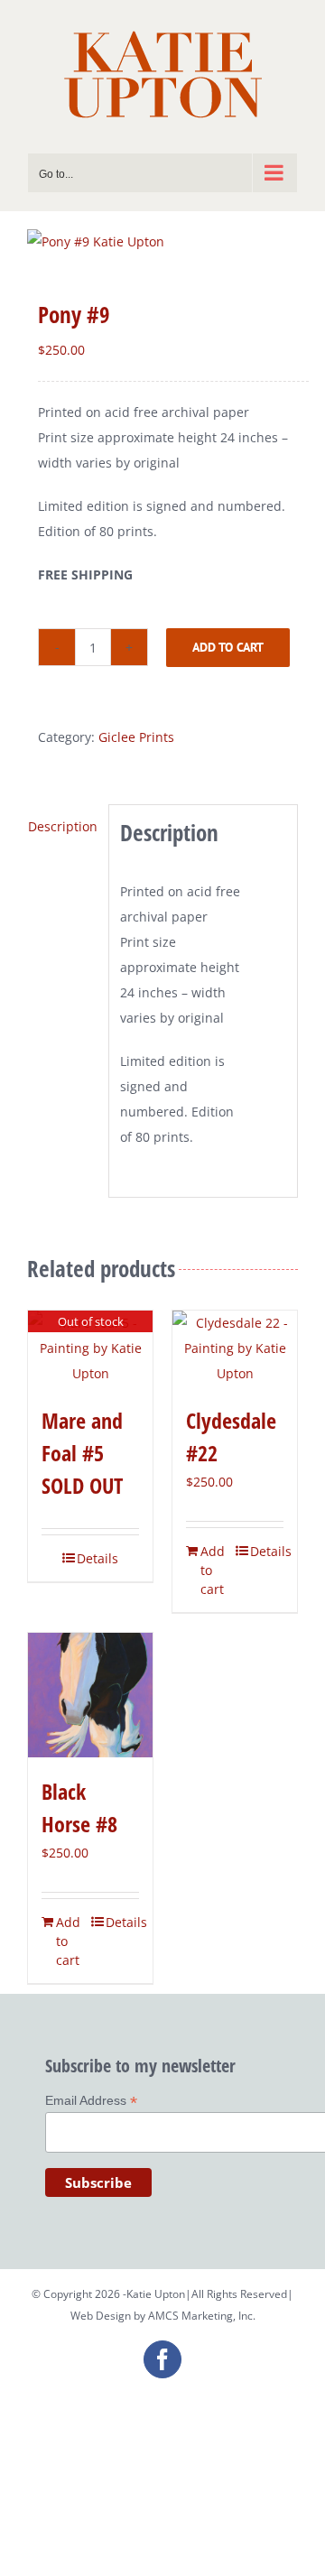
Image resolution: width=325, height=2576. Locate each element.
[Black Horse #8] (90, 1695)
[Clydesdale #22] (235, 1348)
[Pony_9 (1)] (162, 242)
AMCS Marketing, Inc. (202, 2316)
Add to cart (228, 647)
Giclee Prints (136, 737)
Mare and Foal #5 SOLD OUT (82, 1453)
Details (97, 1558)
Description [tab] (63, 826)
